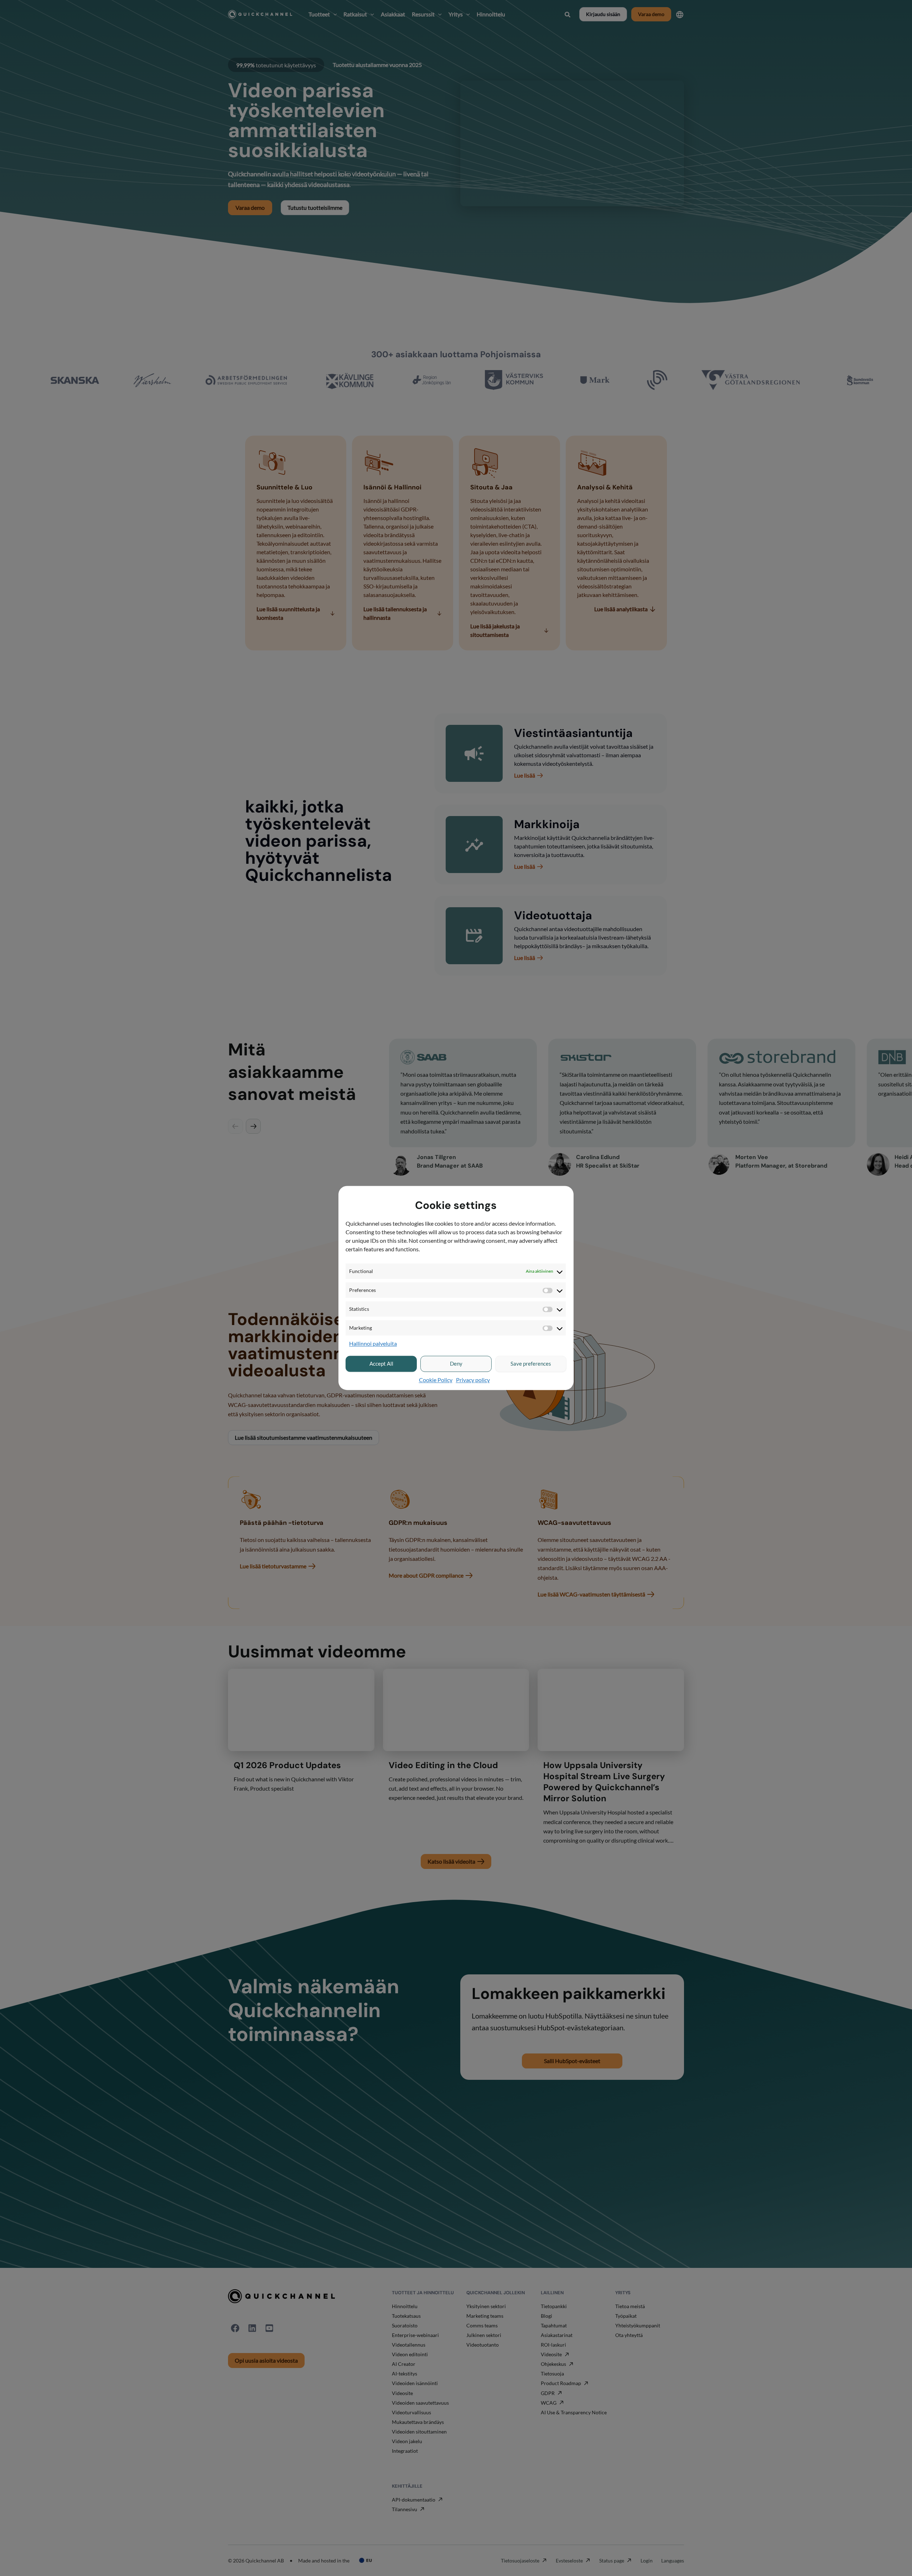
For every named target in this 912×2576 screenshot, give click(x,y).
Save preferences (531, 1364)
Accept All (381, 1364)
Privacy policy (473, 1380)
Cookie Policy (436, 1380)
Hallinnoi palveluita (373, 1344)
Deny (456, 1364)
